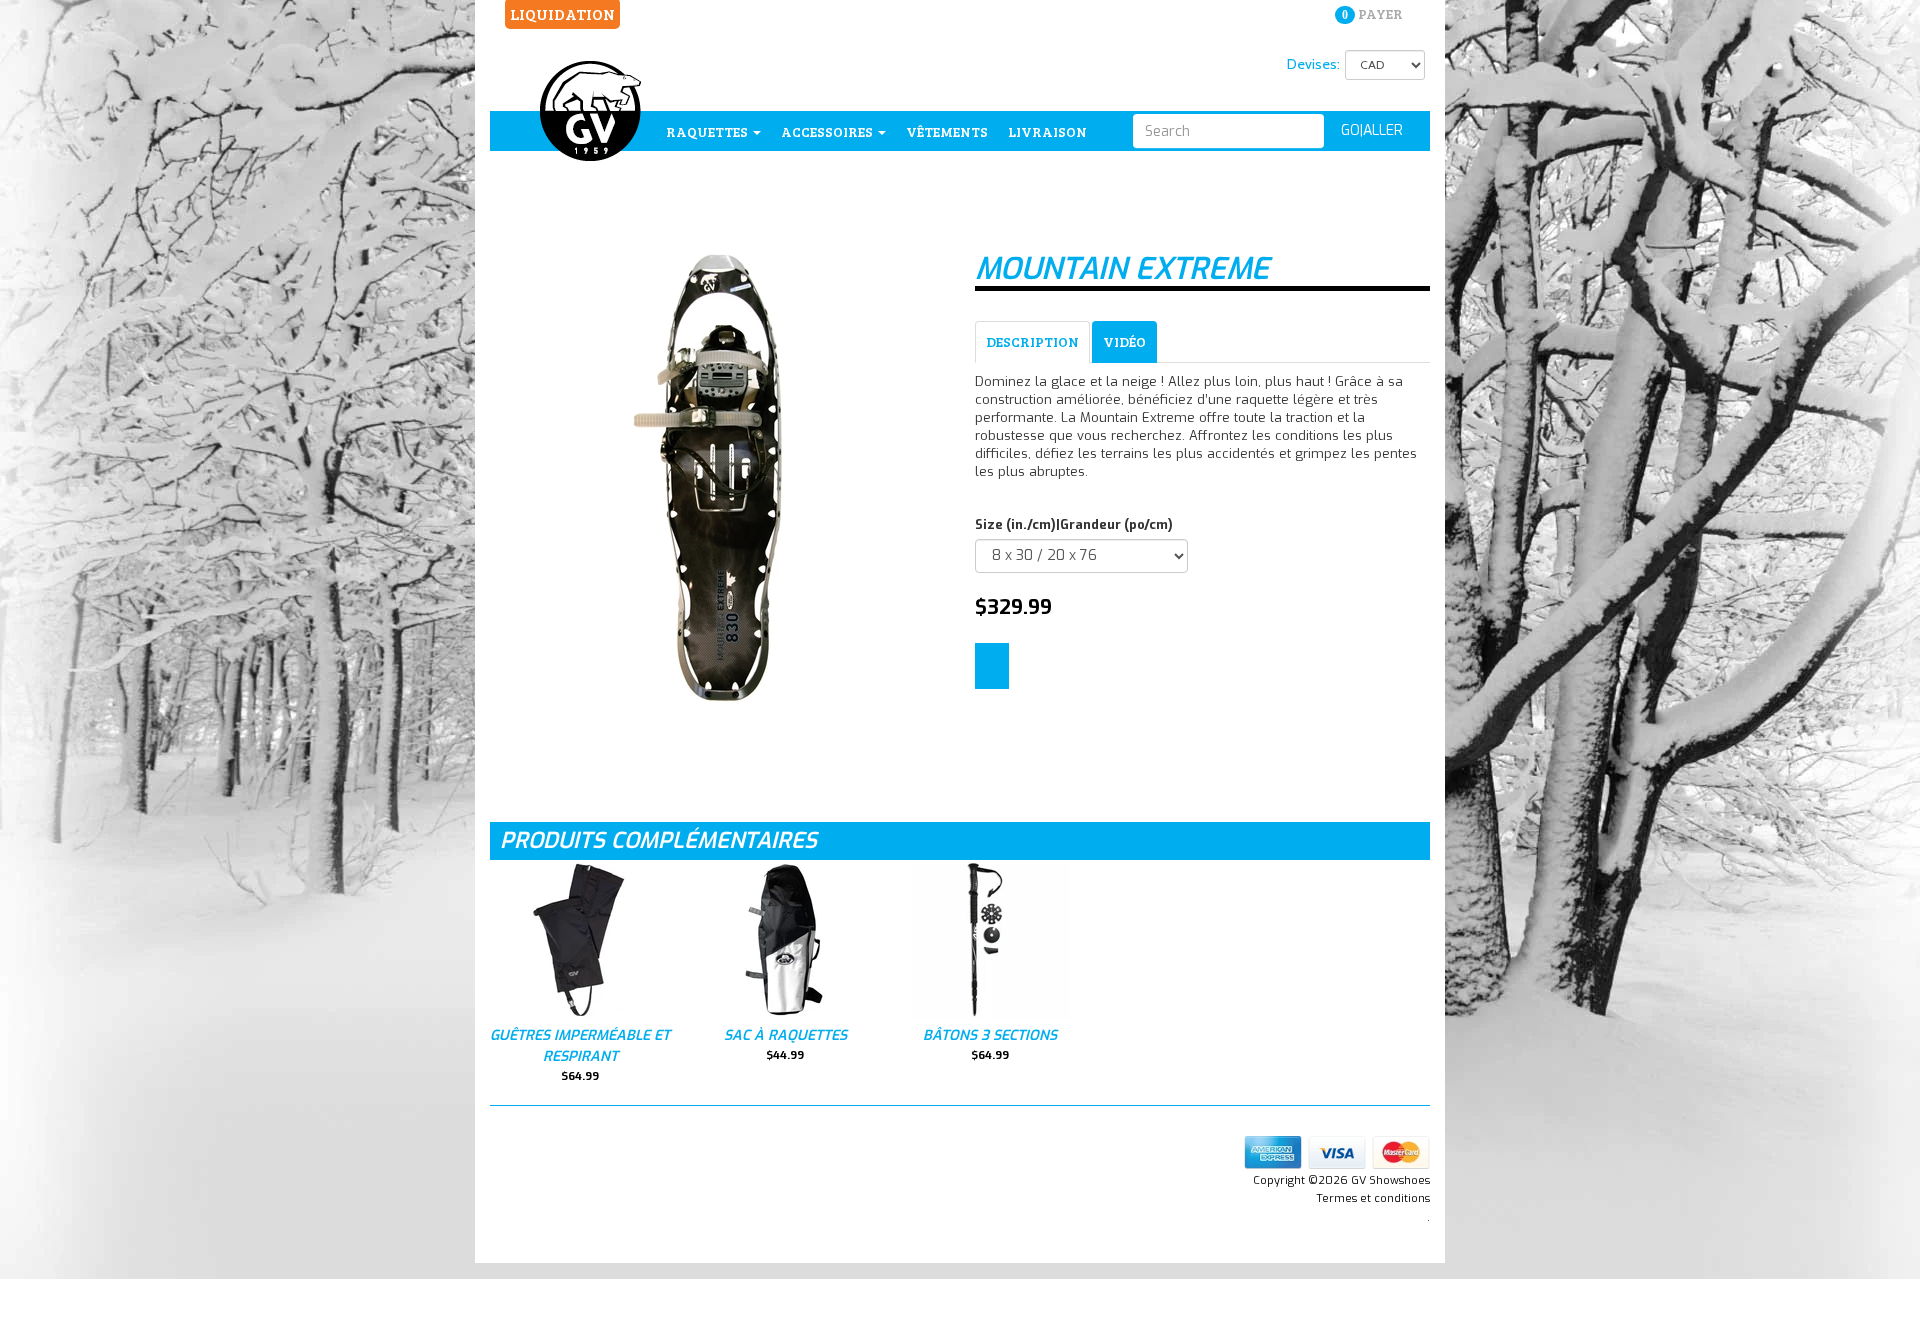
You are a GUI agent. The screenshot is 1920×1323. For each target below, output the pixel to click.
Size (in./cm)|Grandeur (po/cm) (1074, 524)
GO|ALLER (1372, 130)
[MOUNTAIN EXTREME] (717, 477)
